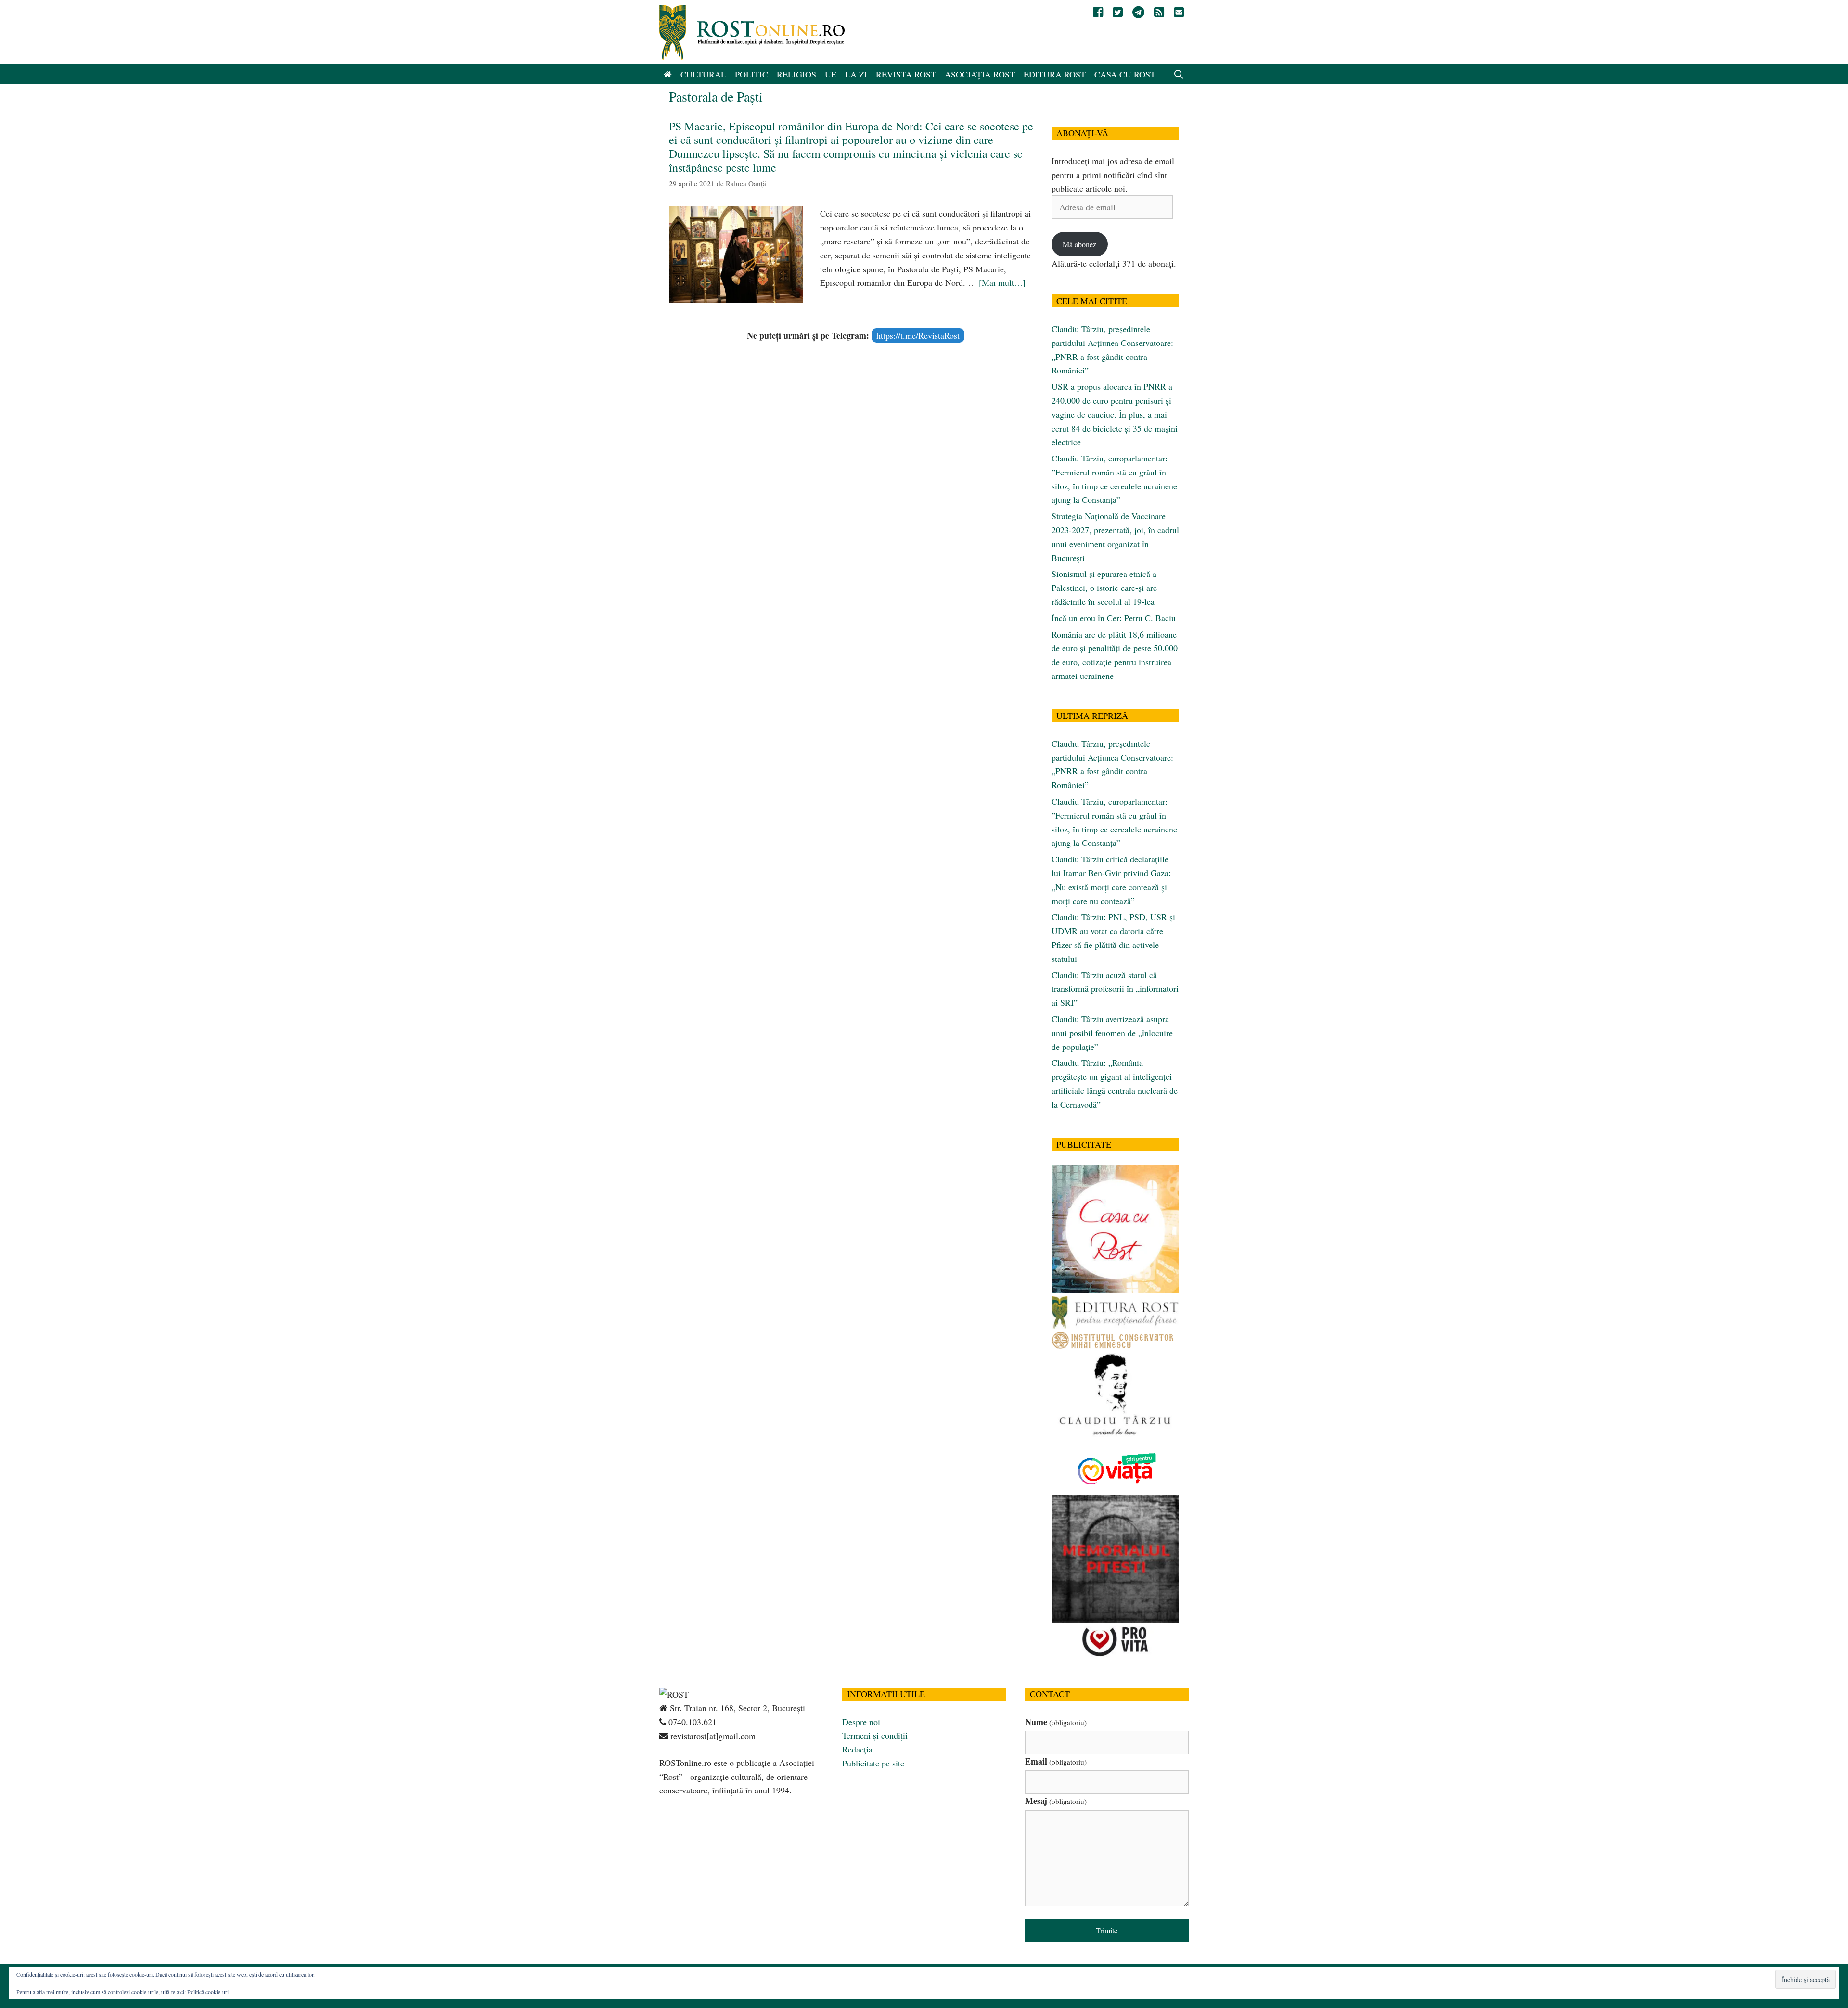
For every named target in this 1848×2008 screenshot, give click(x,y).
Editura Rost (1055, 74)
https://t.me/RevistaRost (918, 335)
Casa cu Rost (1125, 74)
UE (831, 74)
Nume (1056, 1722)
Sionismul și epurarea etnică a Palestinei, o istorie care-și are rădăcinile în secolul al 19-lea (1104, 588)
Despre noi (861, 1722)
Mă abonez (1079, 244)
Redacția (857, 1749)
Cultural (703, 74)
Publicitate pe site (873, 1763)
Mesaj (1056, 1801)
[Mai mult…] (1002, 282)
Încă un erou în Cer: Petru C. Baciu (1114, 618)
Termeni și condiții (875, 1735)
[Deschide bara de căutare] (1179, 74)
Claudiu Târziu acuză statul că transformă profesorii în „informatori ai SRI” (1115, 989)
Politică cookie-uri (208, 1992)
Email (1056, 1761)
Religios (796, 74)
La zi (856, 74)
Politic (751, 74)
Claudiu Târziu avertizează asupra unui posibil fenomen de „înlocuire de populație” (1112, 1033)
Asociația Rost (980, 74)
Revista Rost (906, 74)
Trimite (1107, 1930)
